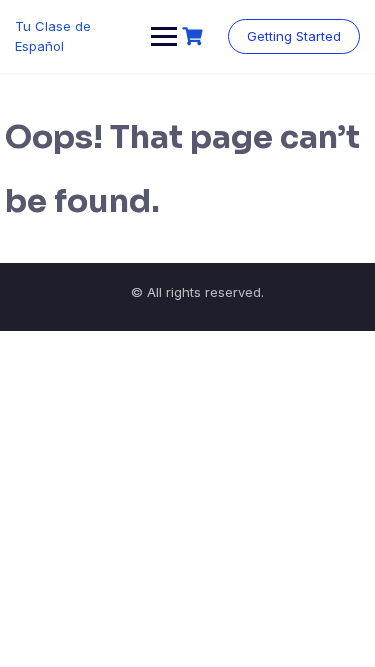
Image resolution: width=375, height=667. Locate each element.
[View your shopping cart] (195, 36)
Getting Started (294, 36)
